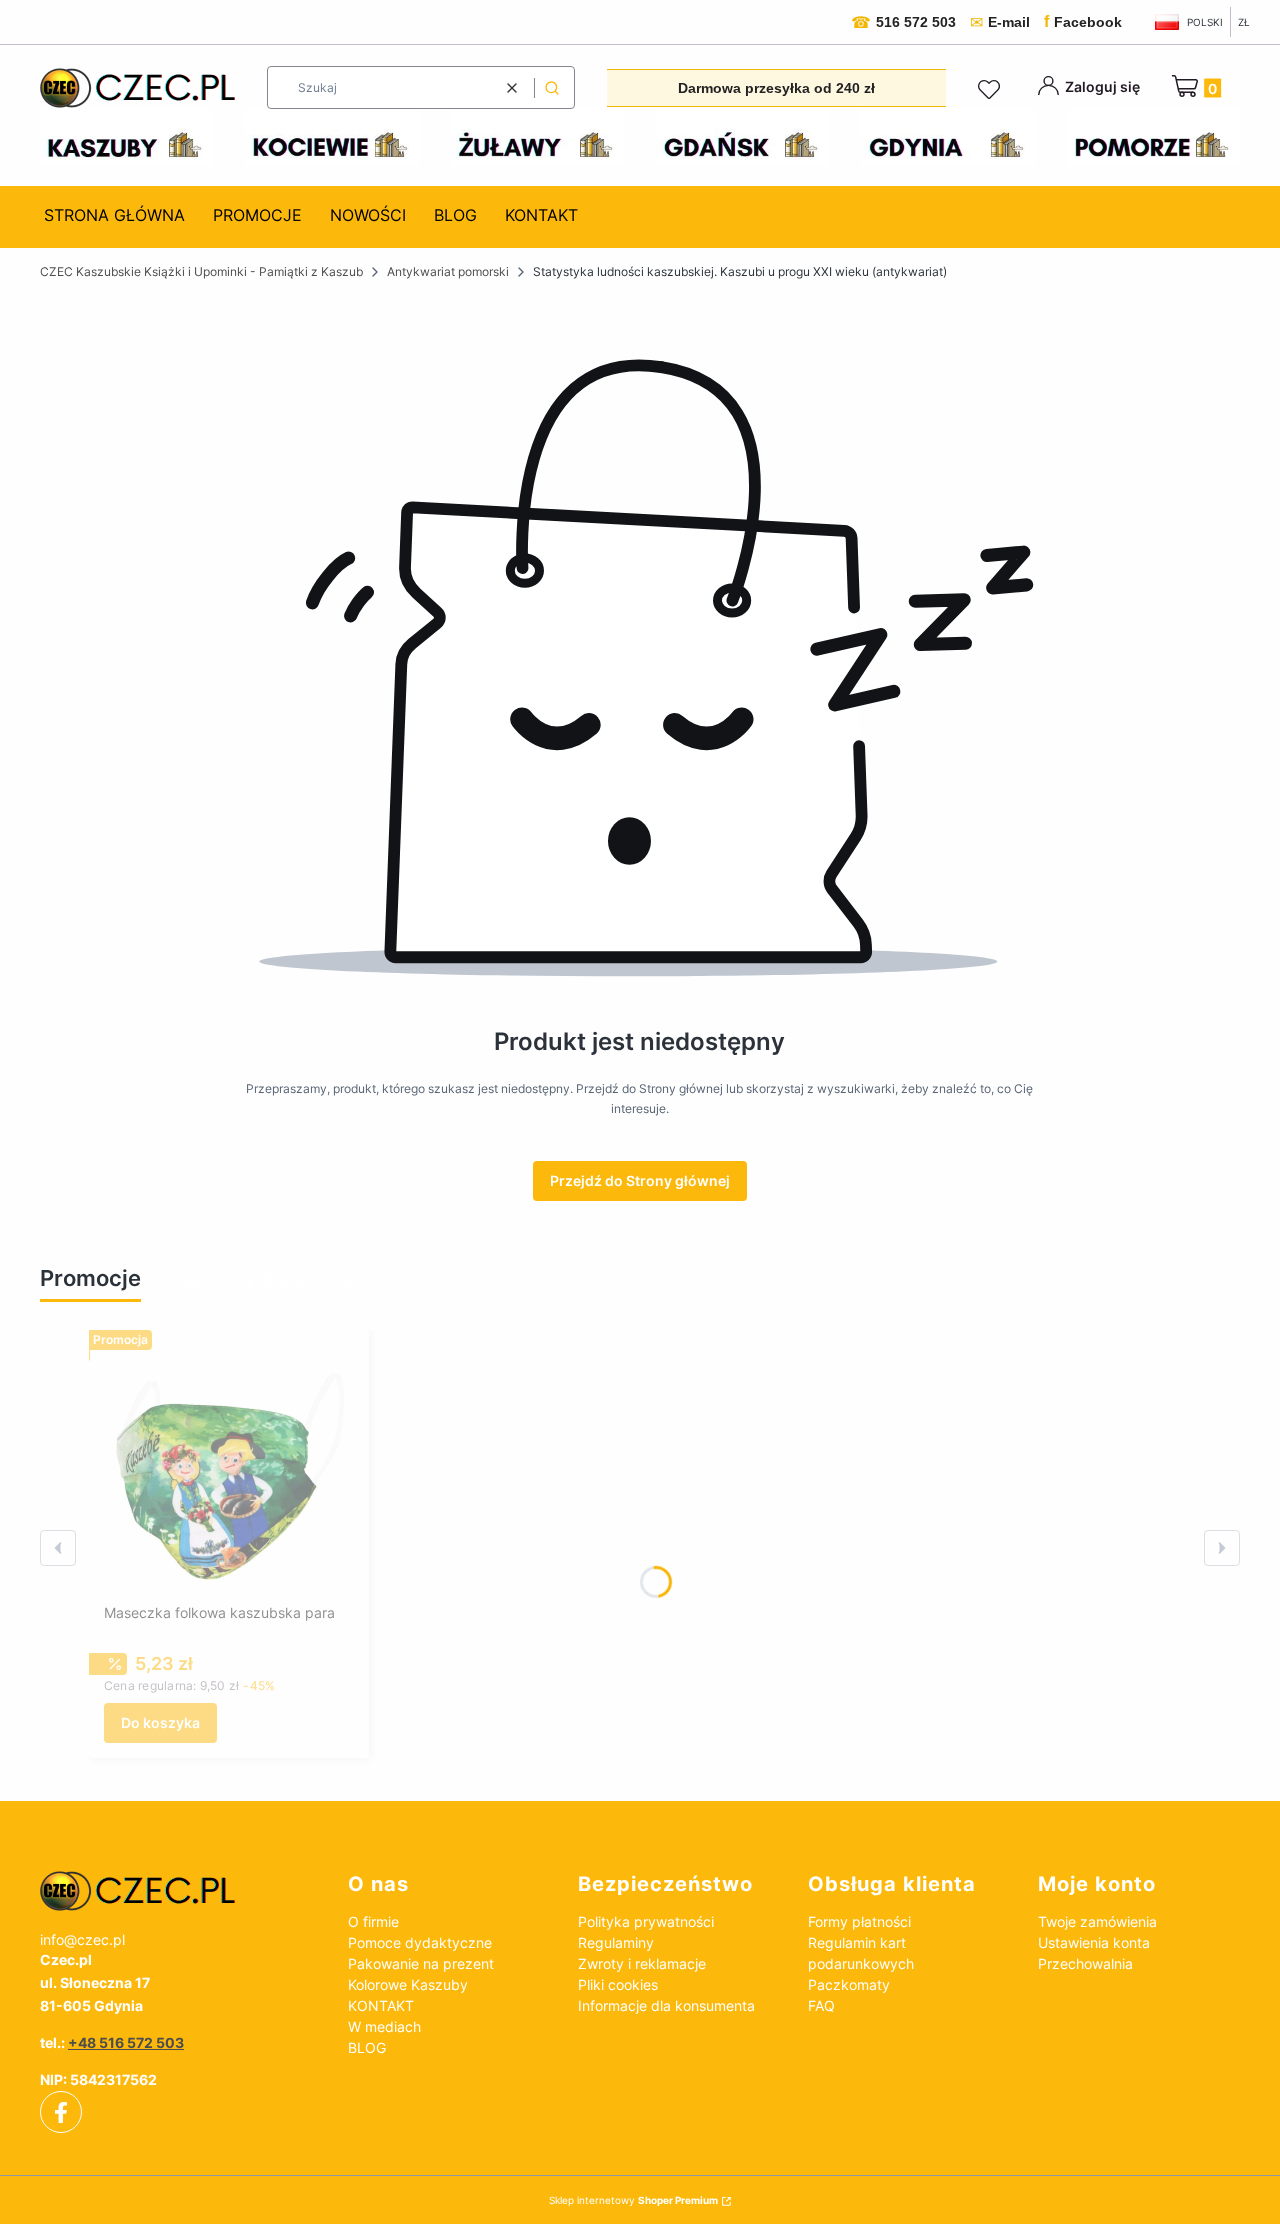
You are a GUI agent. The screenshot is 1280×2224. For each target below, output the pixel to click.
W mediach (384, 2026)
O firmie (373, 1921)
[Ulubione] (992, 90)
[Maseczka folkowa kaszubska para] (229, 1470)
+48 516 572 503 (126, 2042)
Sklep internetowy (633, 2200)
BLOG (367, 2047)
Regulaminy (616, 1942)
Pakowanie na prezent (421, 1963)
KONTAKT (381, 2005)
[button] (552, 87)
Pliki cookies (618, 1984)
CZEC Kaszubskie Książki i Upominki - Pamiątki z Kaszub (201, 271)
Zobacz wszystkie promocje (261, 1279)
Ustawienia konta (1094, 1942)
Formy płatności (859, 1921)
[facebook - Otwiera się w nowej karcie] (61, 2113)
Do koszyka (160, 1722)
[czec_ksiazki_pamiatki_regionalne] (178, 1891)
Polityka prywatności (646, 1921)
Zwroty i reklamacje (642, 1963)
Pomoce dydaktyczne (420, 1942)
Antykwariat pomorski (448, 271)
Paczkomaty (849, 1984)
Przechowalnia (1085, 1963)
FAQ (821, 2005)
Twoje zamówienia (1097, 1921)
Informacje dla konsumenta (666, 2005)
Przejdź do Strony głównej (640, 1180)
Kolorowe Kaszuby (408, 1984)
